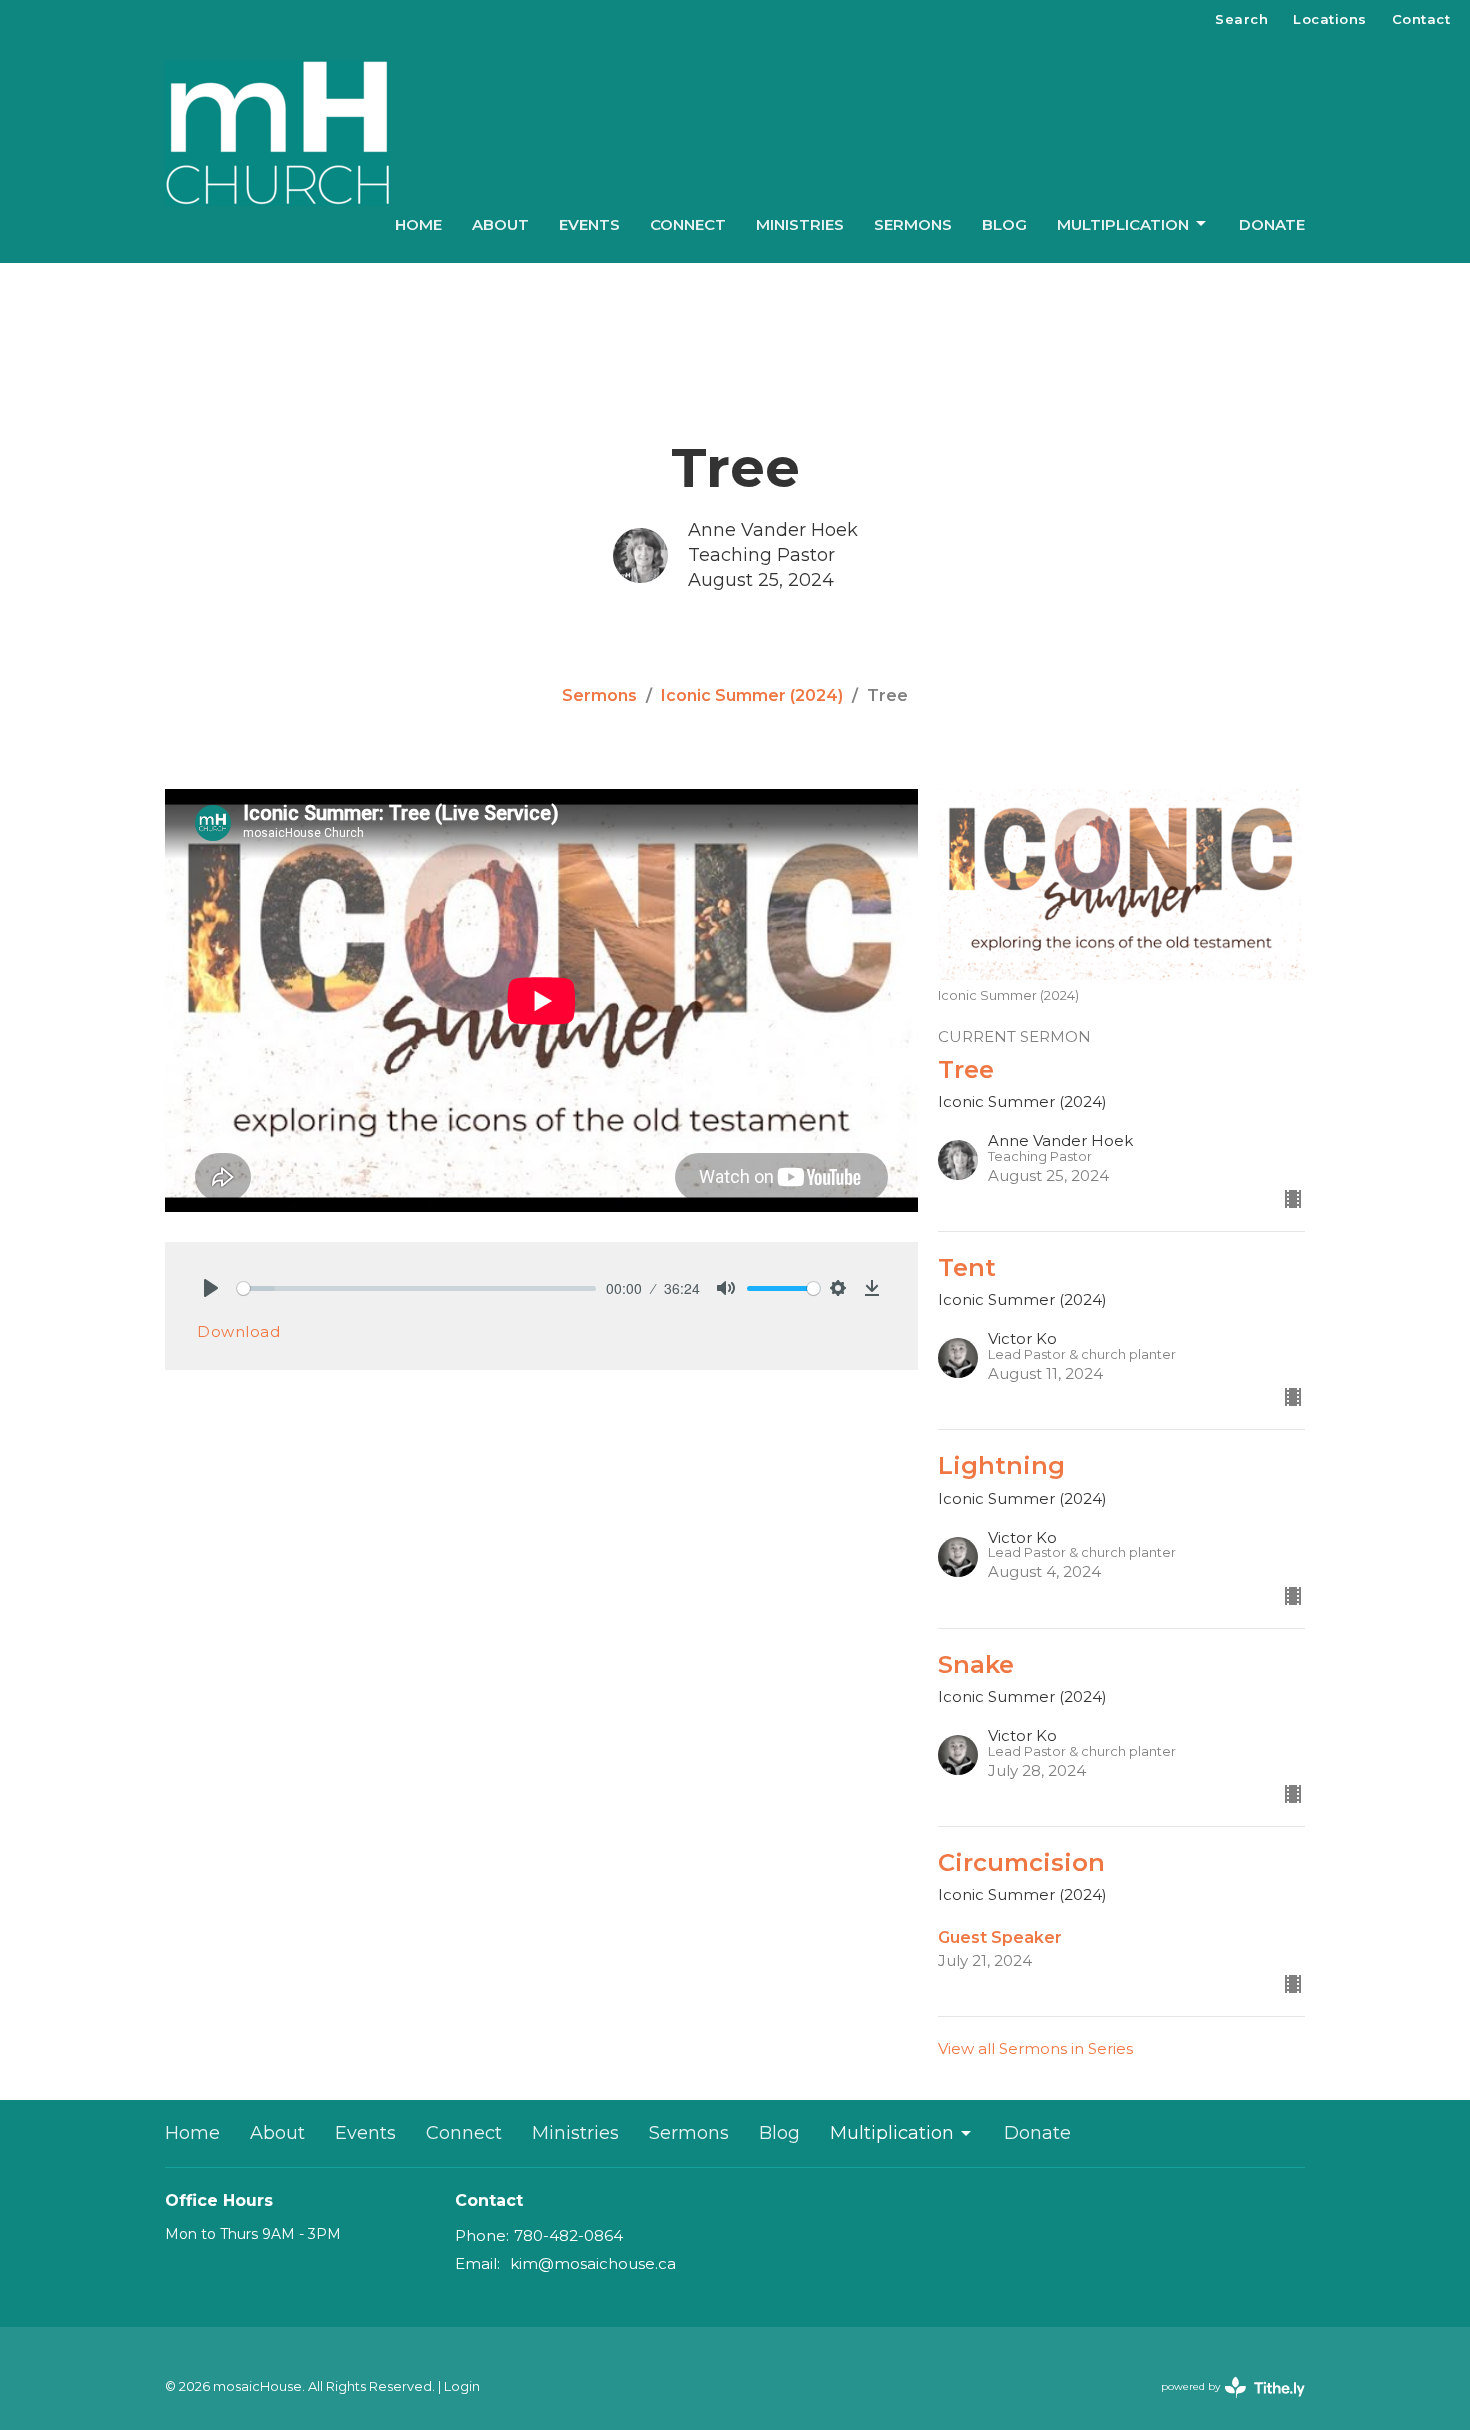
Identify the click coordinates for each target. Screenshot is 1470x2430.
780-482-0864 (568, 2235)
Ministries (800, 224)
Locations (1330, 19)
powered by (1223, 2403)
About (500, 224)
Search (1241, 19)
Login (462, 2386)
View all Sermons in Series (1035, 2048)
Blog (1004, 224)
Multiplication (1123, 224)
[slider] (416, 1288)
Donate (1272, 224)
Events (589, 224)
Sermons (913, 224)
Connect (688, 224)
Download (238, 1331)
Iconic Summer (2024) (752, 695)
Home (418, 224)
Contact (1421, 19)
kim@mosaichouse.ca (593, 2263)
